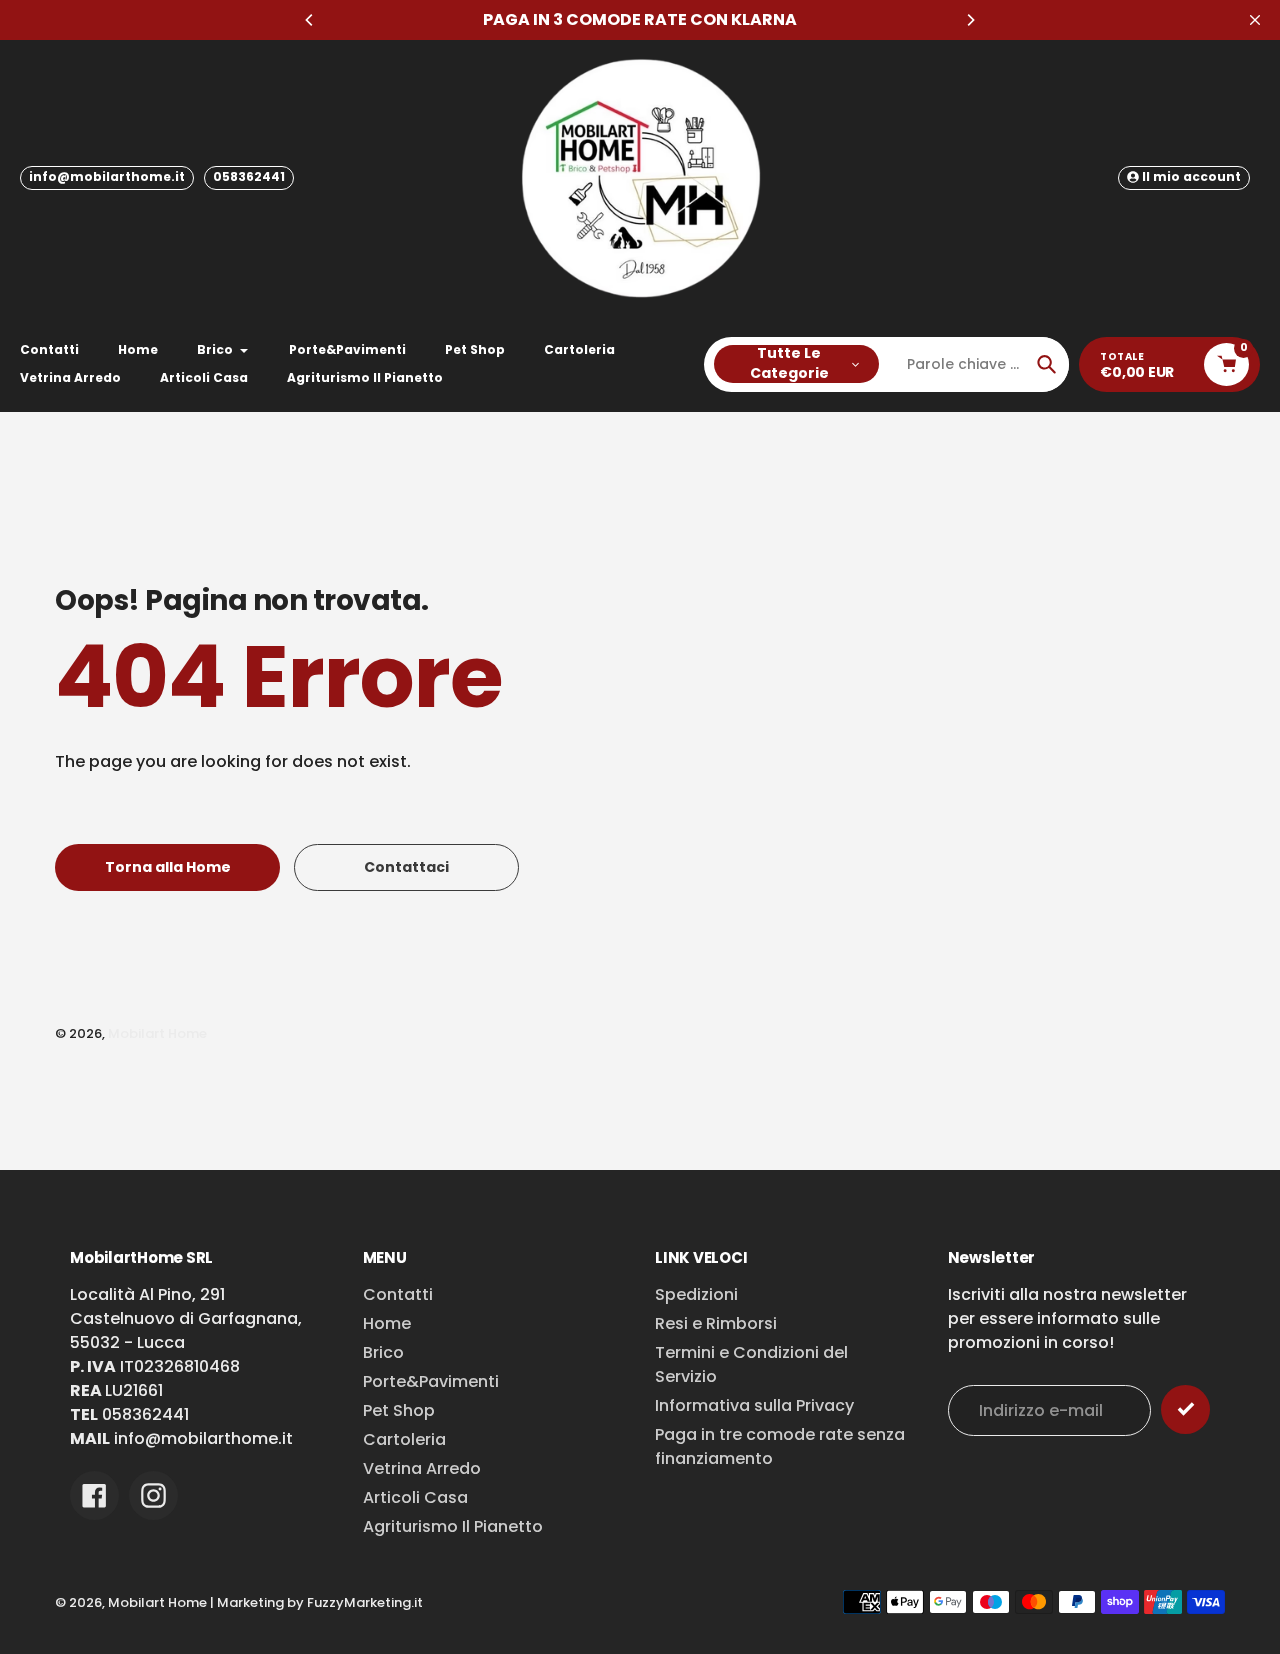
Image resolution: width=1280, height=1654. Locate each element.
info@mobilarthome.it (107, 176)
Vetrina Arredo (422, 1468)
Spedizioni (696, 1294)
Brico (383, 1352)
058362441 (249, 176)
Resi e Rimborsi (716, 1323)
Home (387, 1323)
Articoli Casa (415, 1497)
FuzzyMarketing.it (365, 1602)
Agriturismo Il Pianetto (453, 1526)
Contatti (398, 1294)
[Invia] (1185, 1409)
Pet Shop (399, 1410)
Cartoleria (404, 1439)
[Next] (970, 20)
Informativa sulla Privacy (754, 1405)
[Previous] (310, 20)
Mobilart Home (157, 1033)
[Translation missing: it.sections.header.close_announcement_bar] (1255, 20)
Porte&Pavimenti (431, 1381)
